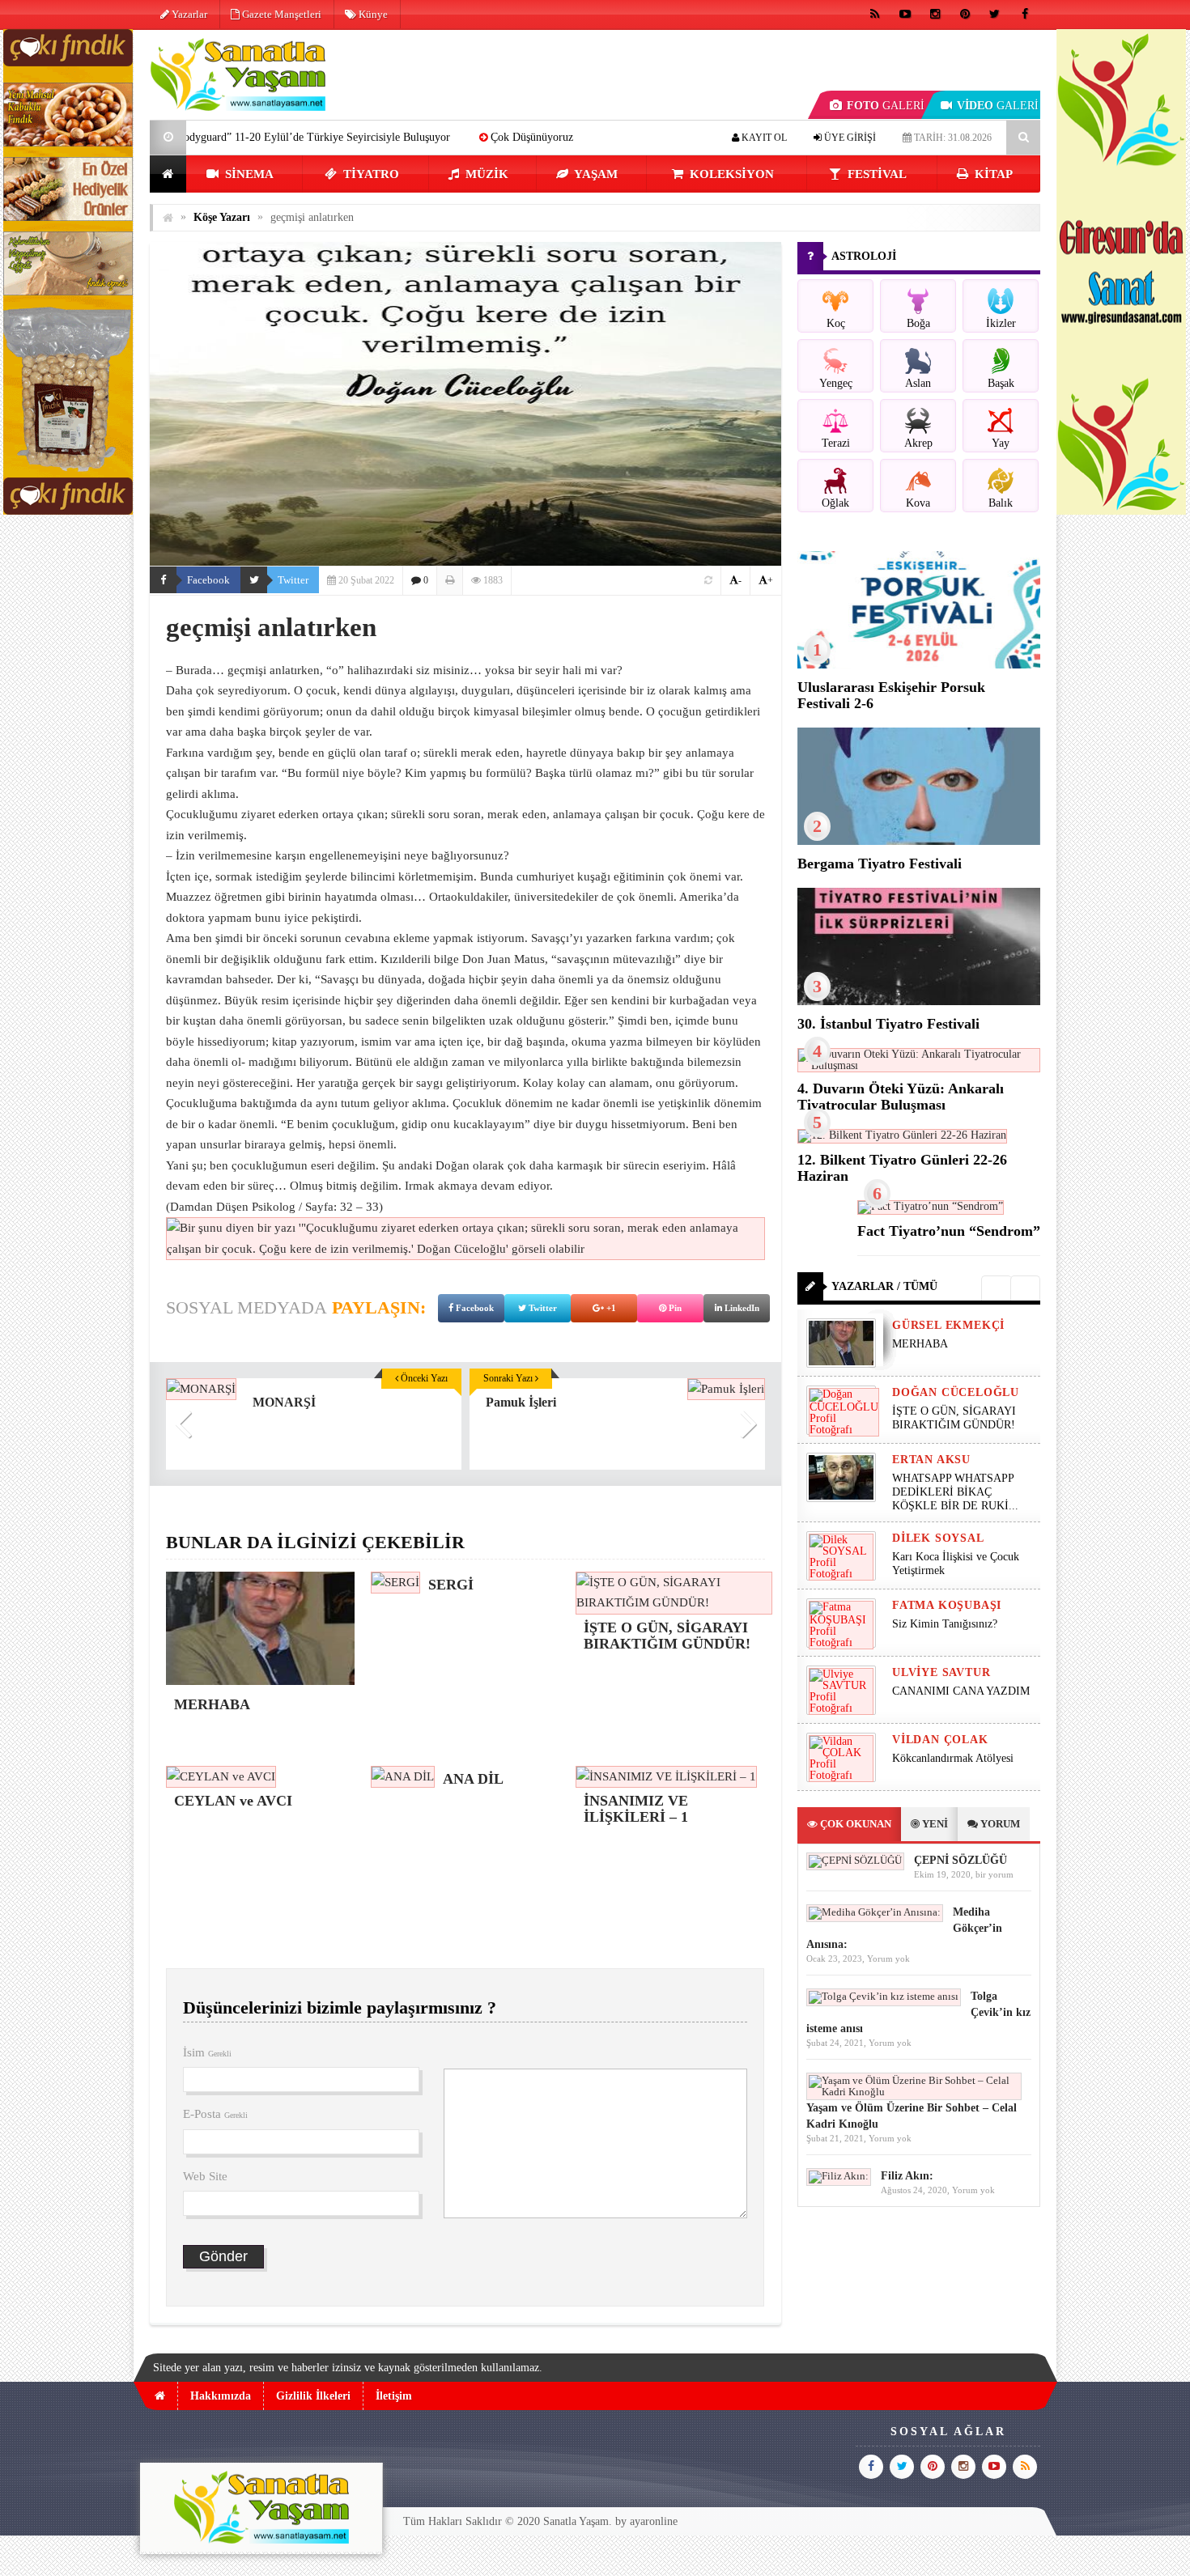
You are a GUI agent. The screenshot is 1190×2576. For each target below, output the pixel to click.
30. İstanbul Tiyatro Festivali (888, 1024)
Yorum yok (888, 1959)
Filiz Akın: (907, 2176)
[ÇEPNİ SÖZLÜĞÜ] (855, 1860)
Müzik (485, 174)
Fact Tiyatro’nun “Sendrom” (949, 1231)
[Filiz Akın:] (839, 2176)
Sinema (248, 174)
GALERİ (886, 106)
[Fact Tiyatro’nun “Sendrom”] (931, 1206)
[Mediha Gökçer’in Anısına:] (875, 1912)
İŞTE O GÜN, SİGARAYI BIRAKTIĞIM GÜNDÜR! (954, 1418)
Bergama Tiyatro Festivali (880, 864)
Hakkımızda (221, 2396)
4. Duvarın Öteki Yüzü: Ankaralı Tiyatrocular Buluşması (901, 1097)
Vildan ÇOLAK (940, 1740)
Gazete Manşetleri (280, 14)
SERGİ (581, 137)
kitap (992, 174)
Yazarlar (188, 14)
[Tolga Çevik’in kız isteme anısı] (884, 1996)
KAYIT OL (763, 138)
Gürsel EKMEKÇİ (948, 1325)
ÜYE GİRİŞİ (849, 138)
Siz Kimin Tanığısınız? (945, 1624)
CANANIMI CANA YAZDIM (961, 1691)
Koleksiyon (730, 174)
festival (875, 174)
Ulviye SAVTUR (941, 1672)
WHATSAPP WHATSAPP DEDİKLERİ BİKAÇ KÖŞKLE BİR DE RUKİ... (955, 1492)
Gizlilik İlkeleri (313, 2396)
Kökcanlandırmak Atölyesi (953, 1758)
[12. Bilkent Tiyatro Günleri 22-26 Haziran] (902, 1135)
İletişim (394, 2396)
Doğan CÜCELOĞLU (956, 1392)
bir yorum (994, 1874)
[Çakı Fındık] (68, 511)
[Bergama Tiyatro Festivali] (919, 841)
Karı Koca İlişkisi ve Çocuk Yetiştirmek (956, 1564)
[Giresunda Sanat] (1121, 511)
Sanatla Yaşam (576, 2521)
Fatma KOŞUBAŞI (947, 1605)
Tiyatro (370, 174)
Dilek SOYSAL (938, 1538)
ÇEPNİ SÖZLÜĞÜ (960, 1860)
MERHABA (496, 137)
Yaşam (595, 174)
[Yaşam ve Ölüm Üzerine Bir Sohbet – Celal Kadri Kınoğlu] (914, 2092)
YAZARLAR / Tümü (884, 1286)
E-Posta (215, 2114)
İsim (207, 2052)
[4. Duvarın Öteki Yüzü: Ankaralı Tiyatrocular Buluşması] (919, 1065)
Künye (372, 14)
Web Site (205, 2176)
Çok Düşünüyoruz (386, 137)
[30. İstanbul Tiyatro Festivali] (919, 1002)
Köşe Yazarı (222, 217)
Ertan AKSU (931, 1460)
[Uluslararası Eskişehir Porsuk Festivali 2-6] (919, 665)
